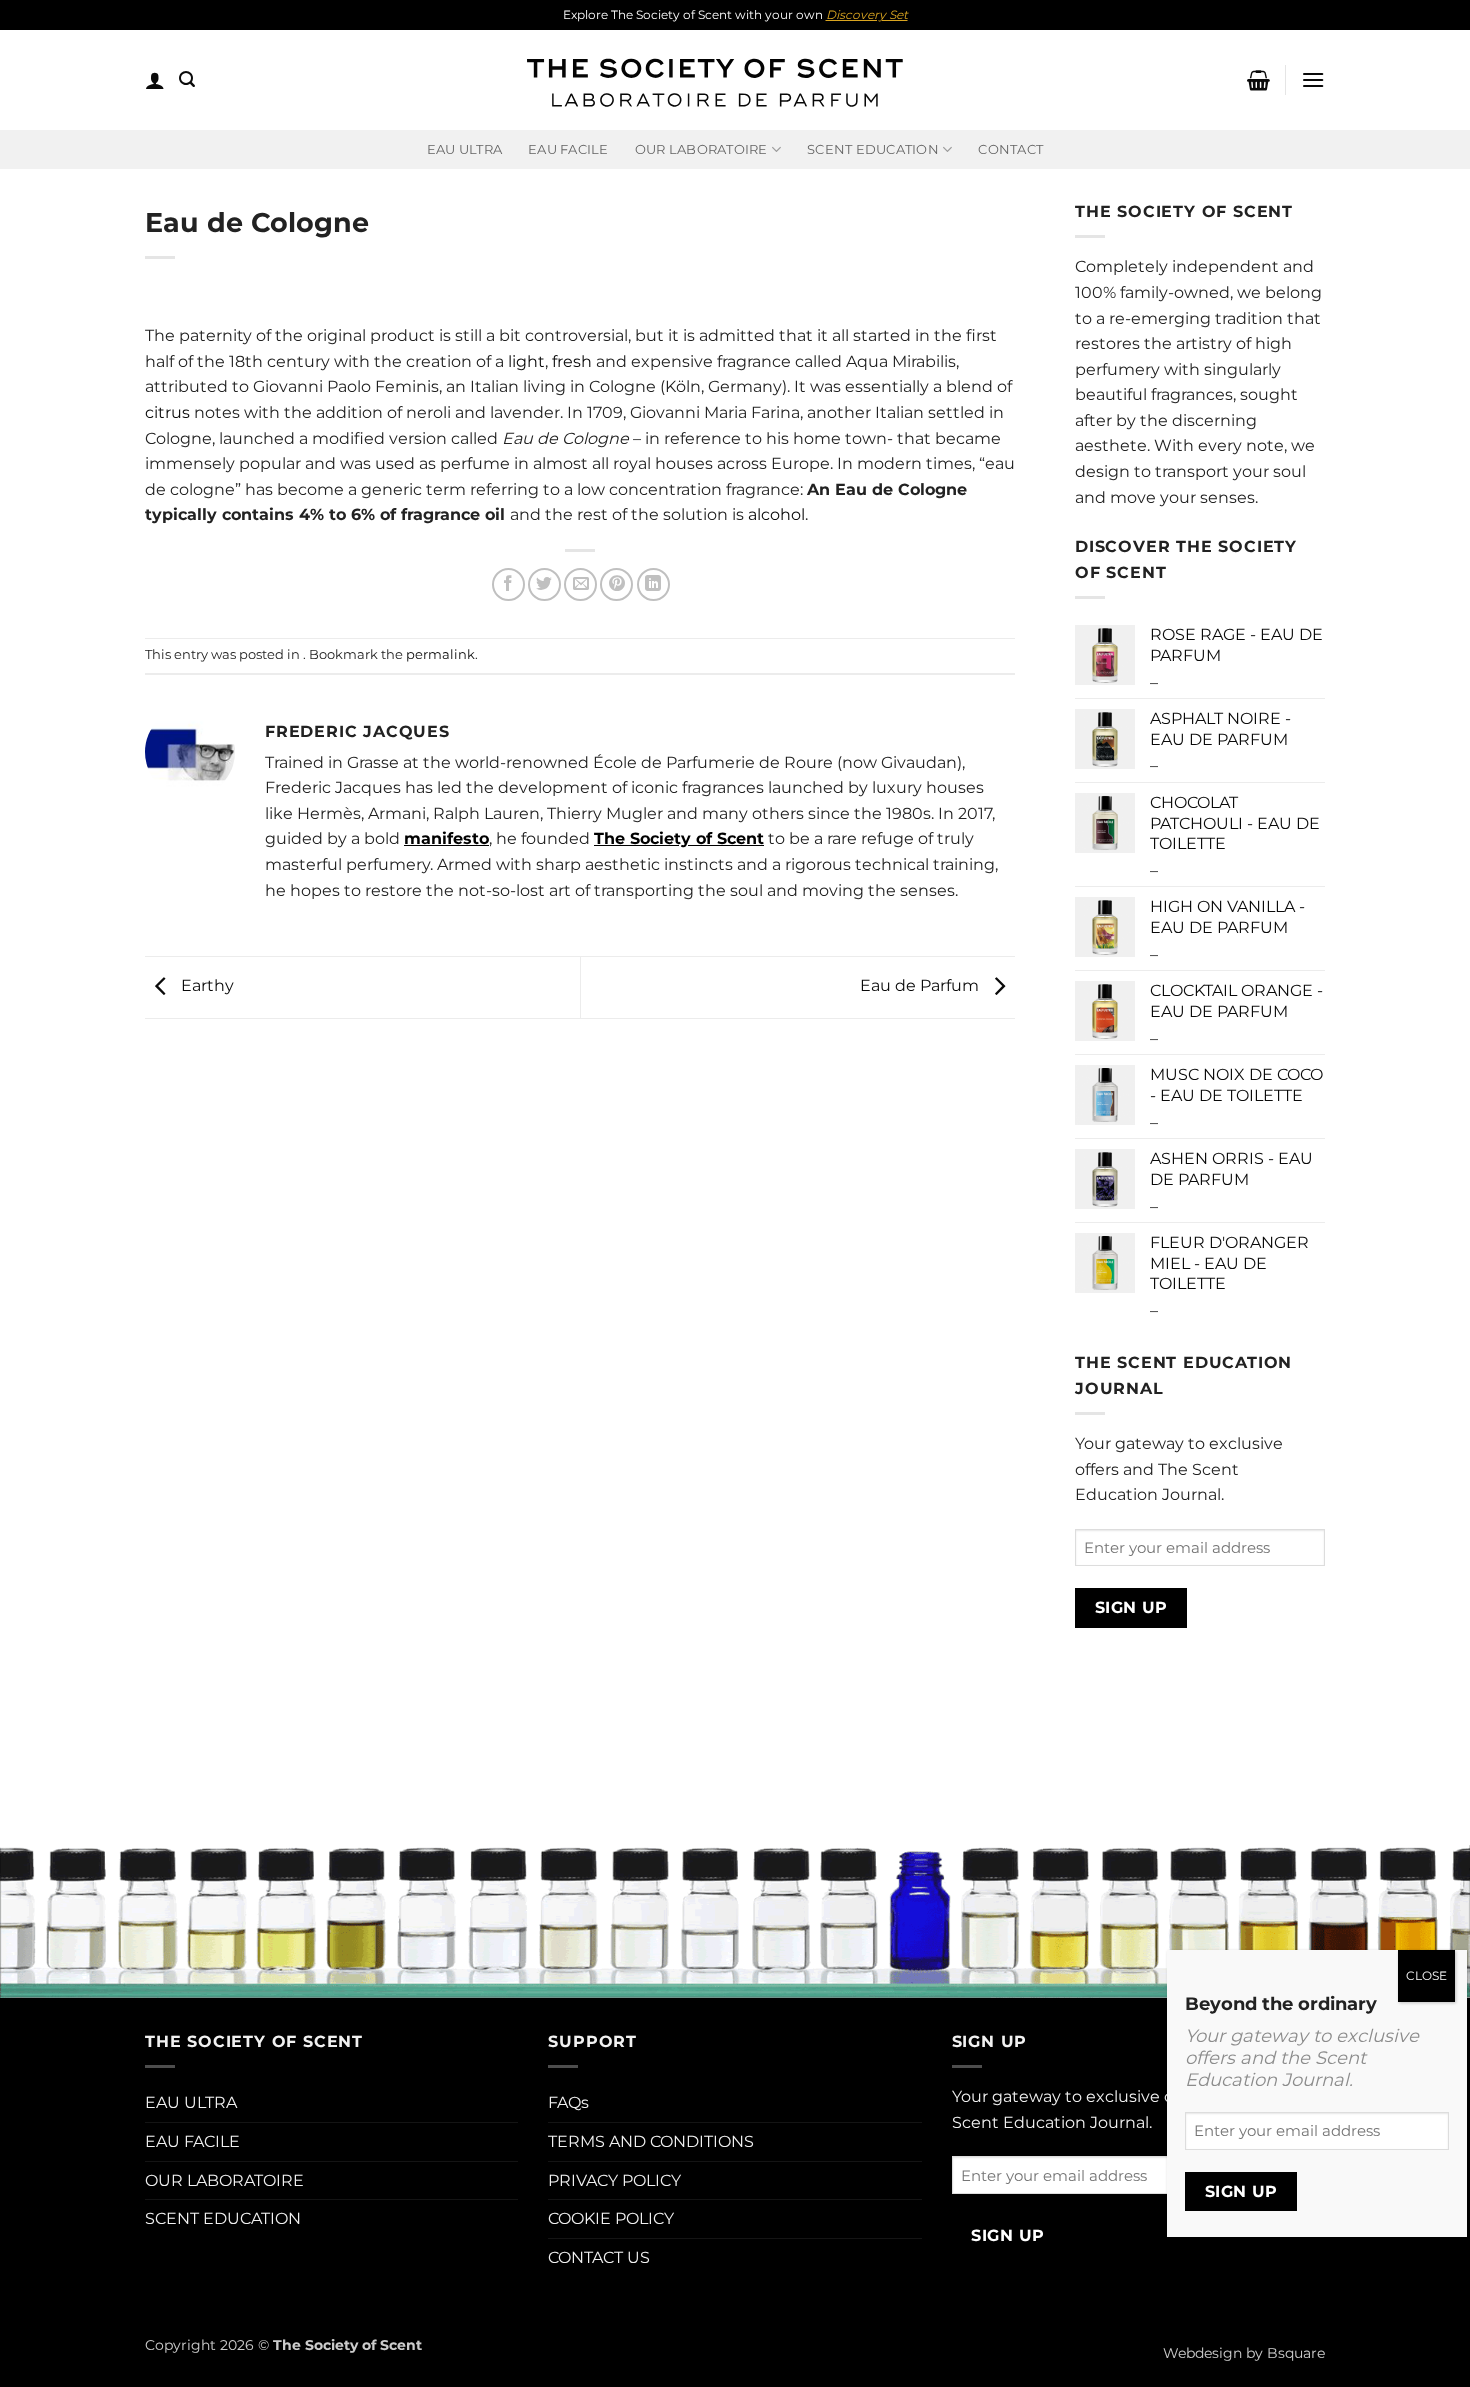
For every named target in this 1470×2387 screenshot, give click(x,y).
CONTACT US (599, 2257)
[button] (155, 80)
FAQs (568, 2102)
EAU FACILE (568, 149)
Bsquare (1296, 2353)
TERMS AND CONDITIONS (651, 2141)
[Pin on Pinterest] (616, 584)
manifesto (446, 838)
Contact (1010, 149)
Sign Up (1131, 1607)
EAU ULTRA (464, 149)
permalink (440, 654)
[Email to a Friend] (580, 584)
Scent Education (873, 149)
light (526, 361)
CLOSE (1426, 1975)
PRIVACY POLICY (614, 2180)
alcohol (776, 514)
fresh (572, 361)
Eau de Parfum (921, 986)
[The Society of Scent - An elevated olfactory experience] (713, 80)
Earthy (205, 986)
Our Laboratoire (701, 149)
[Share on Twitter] (544, 584)
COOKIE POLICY (611, 2218)
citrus (169, 412)
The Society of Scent (679, 838)
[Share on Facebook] (508, 584)
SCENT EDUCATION (223, 2218)
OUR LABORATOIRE (224, 2180)
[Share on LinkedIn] (653, 584)
